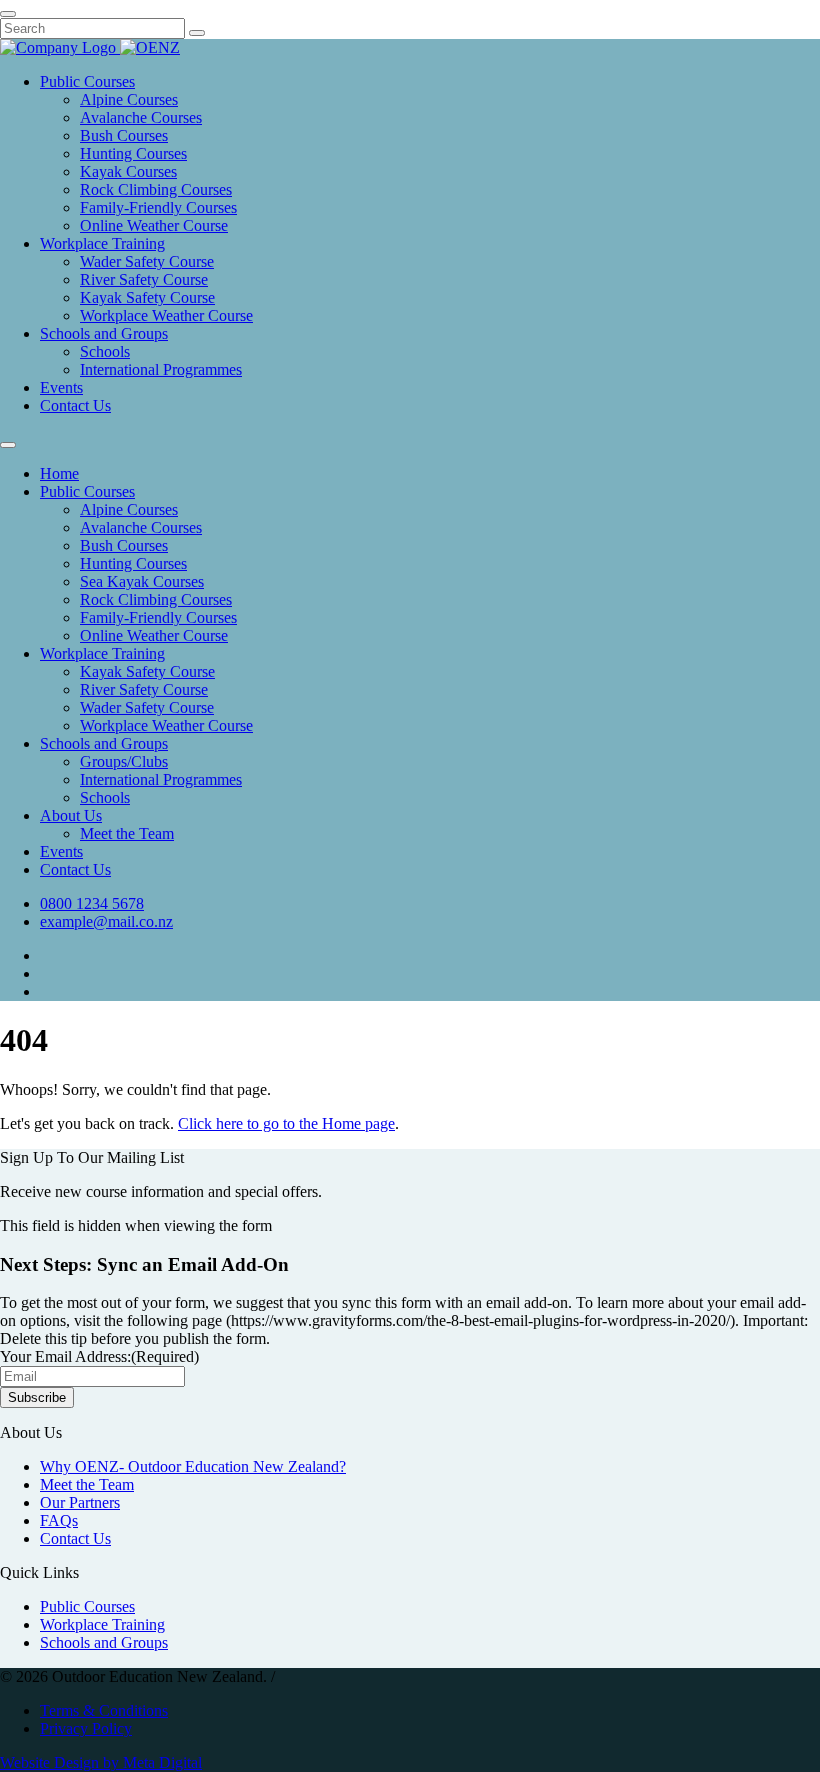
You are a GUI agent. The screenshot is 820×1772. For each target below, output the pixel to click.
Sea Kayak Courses (142, 581)
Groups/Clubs (124, 761)
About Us (71, 815)
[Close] (8, 14)
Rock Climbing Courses (156, 189)
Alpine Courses (129, 99)
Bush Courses (124, 135)
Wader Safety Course (147, 261)
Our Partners (80, 1502)
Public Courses (87, 81)
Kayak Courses (128, 171)
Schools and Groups (104, 333)
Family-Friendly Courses (158, 207)
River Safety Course (144, 279)
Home (59, 473)
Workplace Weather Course (166, 315)
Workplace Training (102, 243)
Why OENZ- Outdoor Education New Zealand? (193, 1466)
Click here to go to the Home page (286, 1123)
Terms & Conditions (104, 1710)
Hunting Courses (133, 153)
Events (61, 387)
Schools (105, 351)
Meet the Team (127, 833)
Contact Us (75, 405)
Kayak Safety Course (147, 297)
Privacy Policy (86, 1728)
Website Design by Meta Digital (101, 1762)
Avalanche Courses (141, 117)
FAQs (59, 1520)
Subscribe (37, 1397)
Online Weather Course (154, 225)
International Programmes (161, 369)
